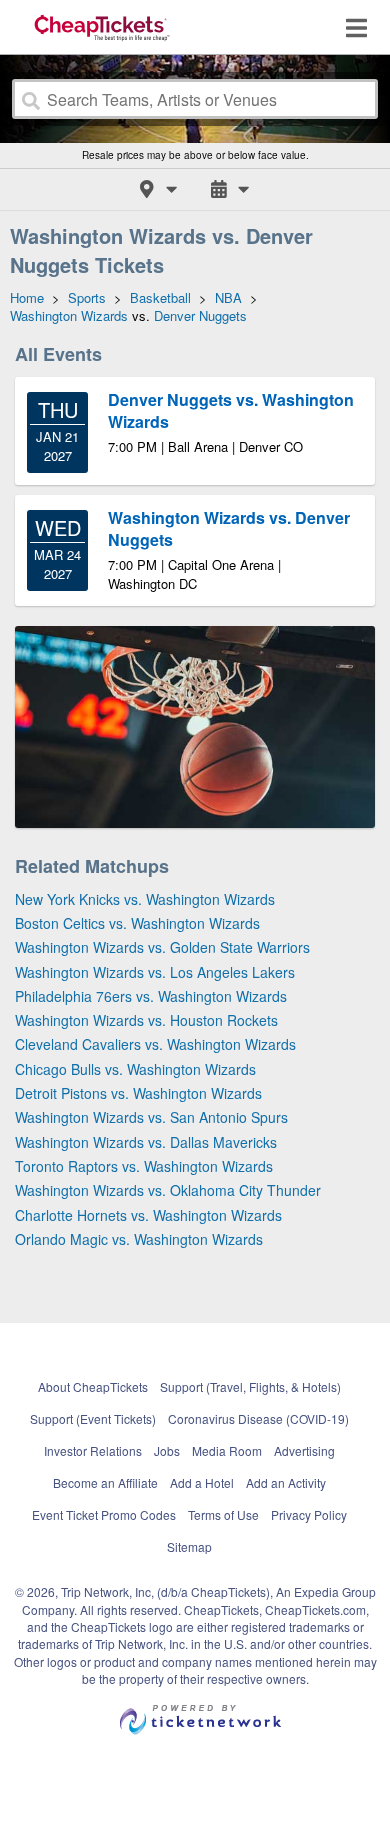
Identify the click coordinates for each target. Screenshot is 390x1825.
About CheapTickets (93, 1386)
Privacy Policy (309, 1514)
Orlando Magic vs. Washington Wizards (139, 1239)
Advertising (304, 1450)
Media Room (227, 1450)
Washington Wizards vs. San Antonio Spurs (151, 1117)
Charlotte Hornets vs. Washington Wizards (148, 1215)
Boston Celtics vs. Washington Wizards (137, 923)
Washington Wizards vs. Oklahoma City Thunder (168, 1190)
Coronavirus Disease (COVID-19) (258, 1418)
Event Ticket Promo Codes (104, 1514)
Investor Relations (93, 1450)
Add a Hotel (202, 1482)
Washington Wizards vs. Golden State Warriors (162, 947)
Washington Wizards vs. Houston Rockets (146, 1020)
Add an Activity (286, 1482)
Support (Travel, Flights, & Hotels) (250, 1386)
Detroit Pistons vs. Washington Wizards (138, 1093)
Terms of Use (223, 1514)
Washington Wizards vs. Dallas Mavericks (146, 1142)
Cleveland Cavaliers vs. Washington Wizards (155, 1044)
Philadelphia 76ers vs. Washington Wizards (151, 996)
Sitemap (189, 1546)
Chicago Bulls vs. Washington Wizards (135, 1069)
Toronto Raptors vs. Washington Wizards (144, 1166)
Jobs (167, 1450)
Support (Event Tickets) (93, 1418)
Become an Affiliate (105, 1482)
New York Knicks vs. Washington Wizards (145, 899)
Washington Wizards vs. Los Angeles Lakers (155, 972)
